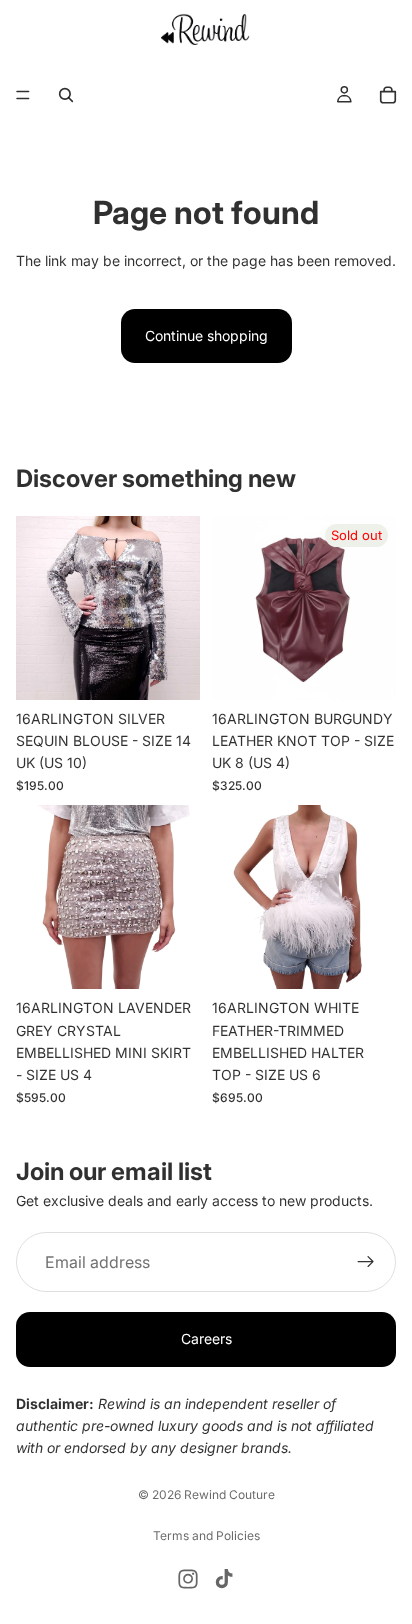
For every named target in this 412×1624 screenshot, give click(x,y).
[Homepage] (206, 29)
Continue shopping (206, 335)
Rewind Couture (229, 1494)
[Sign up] (366, 1262)
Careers (206, 1338)
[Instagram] (188, 1579)
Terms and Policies (206, 1535)
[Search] (66, 95)
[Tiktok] (224, 1579)
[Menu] (23, 95)
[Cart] (388, 95)
